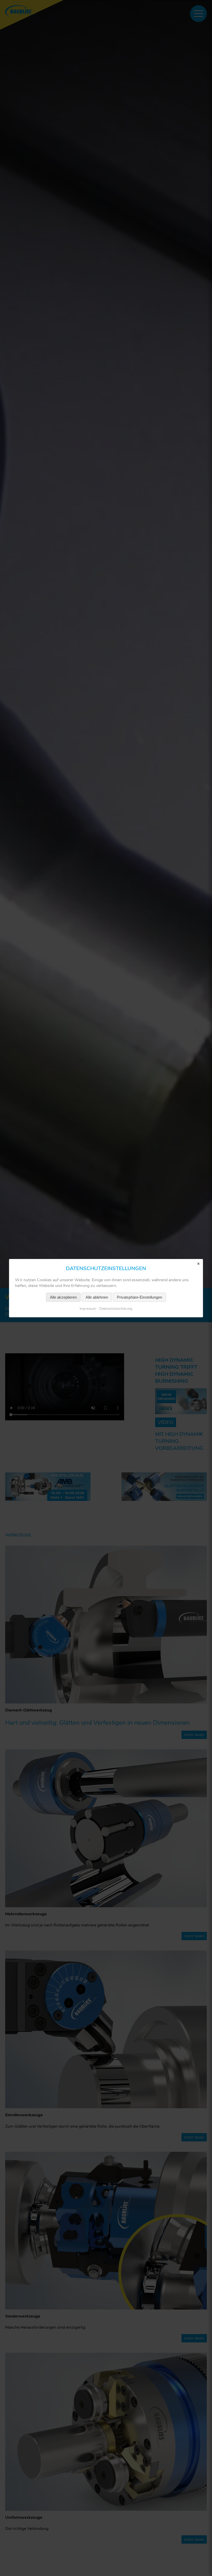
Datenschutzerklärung (116, 1308)
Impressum (88, 1308)
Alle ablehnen (97, 1297)
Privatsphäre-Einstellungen (139, 1297)
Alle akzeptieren (63, 1297)
